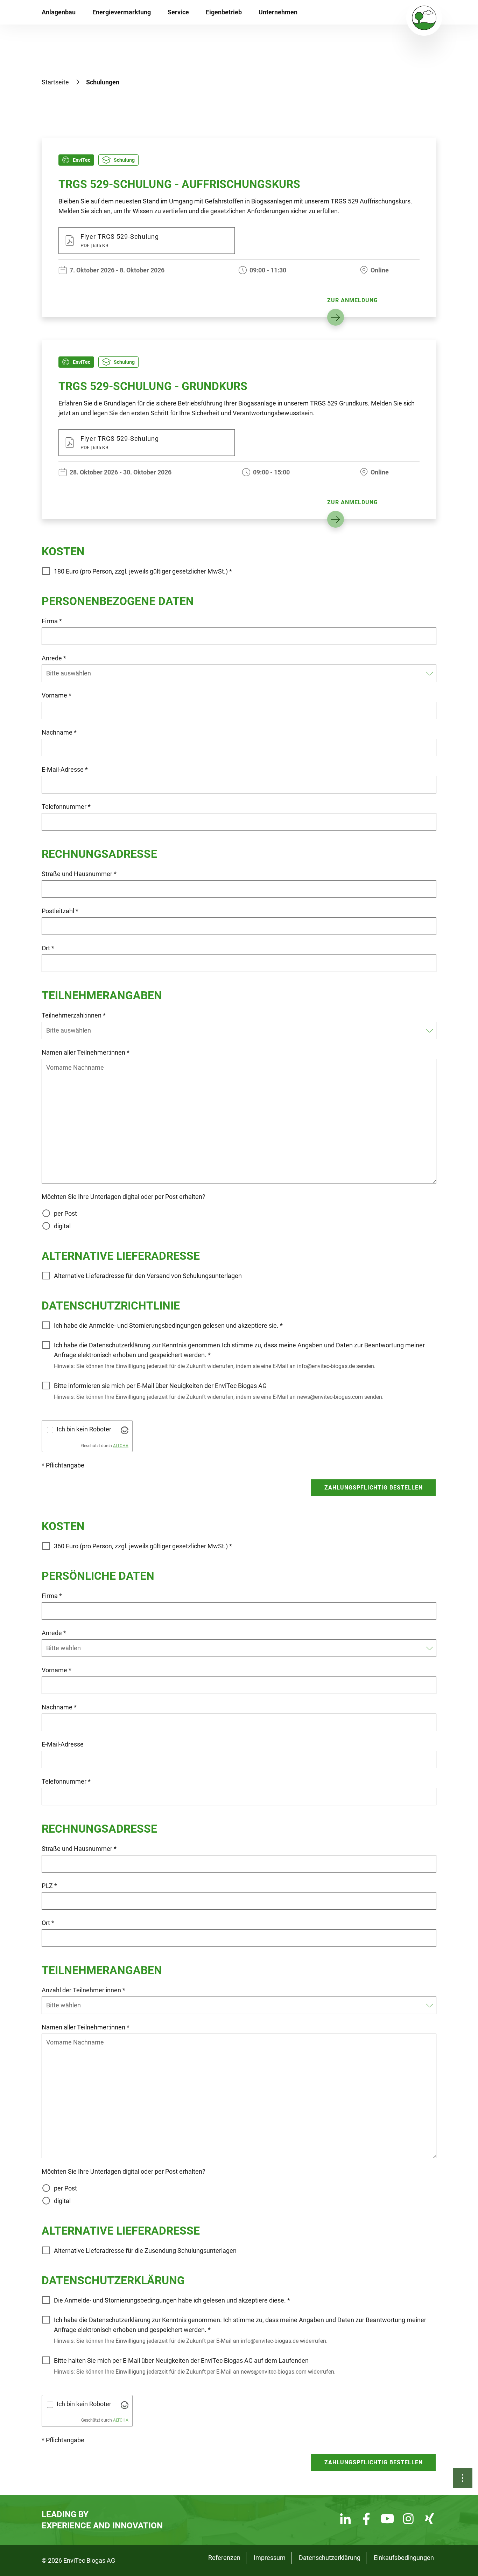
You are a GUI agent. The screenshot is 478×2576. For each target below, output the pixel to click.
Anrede (54, 658)
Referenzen (224, 2558)
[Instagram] (408, 2520)
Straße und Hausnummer (79, 874)
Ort (48, 948)
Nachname (59, 732)
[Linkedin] (345, 2520)
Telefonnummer (66, 807)
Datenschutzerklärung (330, 2558)
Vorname (57, 695)
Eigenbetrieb (224, 12)
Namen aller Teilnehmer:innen (86, 1052)
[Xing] (429, 2520)
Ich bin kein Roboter (84, 1429)
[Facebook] (366, 2520)
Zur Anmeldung (353, 300)
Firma (52, 621)
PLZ (49, 1886)
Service (178, 12)
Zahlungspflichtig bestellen (374, 1488)
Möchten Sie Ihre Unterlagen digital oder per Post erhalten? (124, 1197)
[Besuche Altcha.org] (125, 1430)
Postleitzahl (60, 911)
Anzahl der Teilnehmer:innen (83, 1990)
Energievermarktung (122, 12)
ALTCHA (121, 1446)
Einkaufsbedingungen (404, 2558)
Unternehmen (278, 12)
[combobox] (235, 673)
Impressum (270, 2558)
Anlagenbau (59, 12)
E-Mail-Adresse (65, 769)
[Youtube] (387, 2520)
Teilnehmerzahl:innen (74, 1015)
